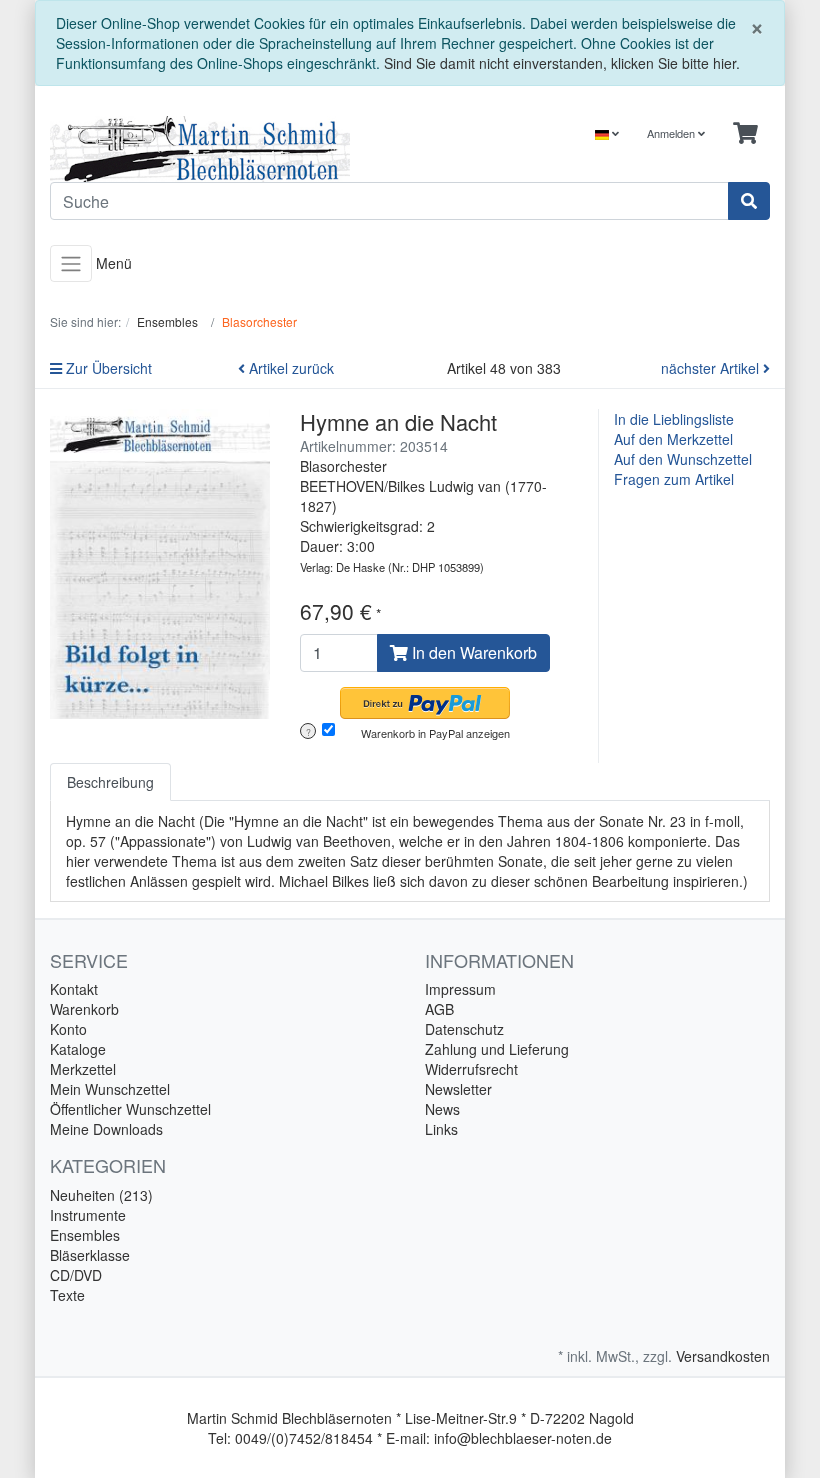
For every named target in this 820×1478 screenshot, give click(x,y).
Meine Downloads (106, 1129)
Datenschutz (464, 1029)
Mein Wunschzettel (110, 1089)
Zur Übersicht (107, 368)
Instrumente (88, 1215)
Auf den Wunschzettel (683, 459)
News (442, 1109)
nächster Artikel (712, 368)
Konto (68, 1029)
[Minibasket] (745, 133)
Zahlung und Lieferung (497, 1049)
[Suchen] (749, 201)
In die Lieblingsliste (674, 419)
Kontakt (74, 989)
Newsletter (458, 1089)
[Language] (607, 133)
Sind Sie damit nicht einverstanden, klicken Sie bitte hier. (562, 63)
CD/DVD (76, 1275)
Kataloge (78, 1049)
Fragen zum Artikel (674, 479)
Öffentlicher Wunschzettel (130, 1109)
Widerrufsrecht (471, 1069)
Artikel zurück (289, 368)
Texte (67, 1295)
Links (441, 1129)
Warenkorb (84, 1009)
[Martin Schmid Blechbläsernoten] (222, 149)
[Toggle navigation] (71, 263)
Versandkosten (723, 1356)
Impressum (460, 989)
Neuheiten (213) (101, 1195)
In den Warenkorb (472, 652)
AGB (439, 1009)
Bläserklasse (90, 1255)
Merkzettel (83, 1069)
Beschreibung (110, 782)
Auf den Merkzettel (673, 439)
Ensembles (85, 1235)
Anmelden (672, 133)
